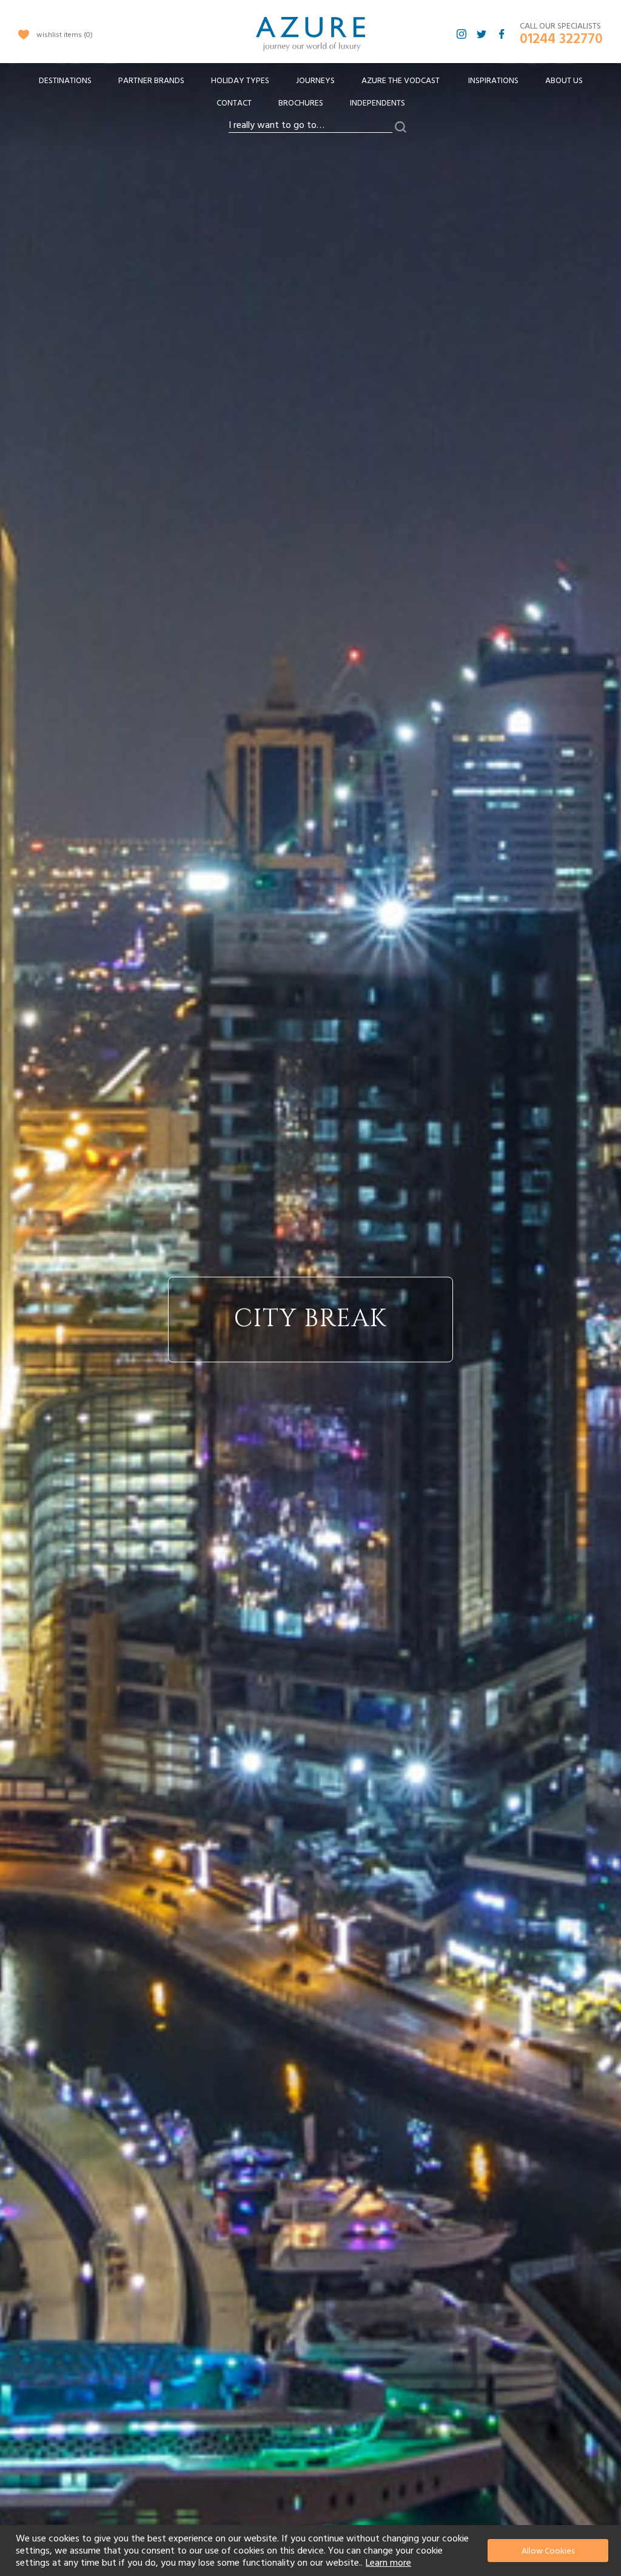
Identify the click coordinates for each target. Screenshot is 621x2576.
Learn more (388, 2563)
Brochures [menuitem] (301, 103)
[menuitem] (65, 81)
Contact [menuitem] (234, 103)
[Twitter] (482, 34)
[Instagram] (462, 34)
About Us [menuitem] (564, 81)
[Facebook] (502, 34)
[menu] (310, 96)
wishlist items (63, 35)
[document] (312, 2551)
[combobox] (310, 126)
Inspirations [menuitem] (493, 81)
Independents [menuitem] (378, 103)
